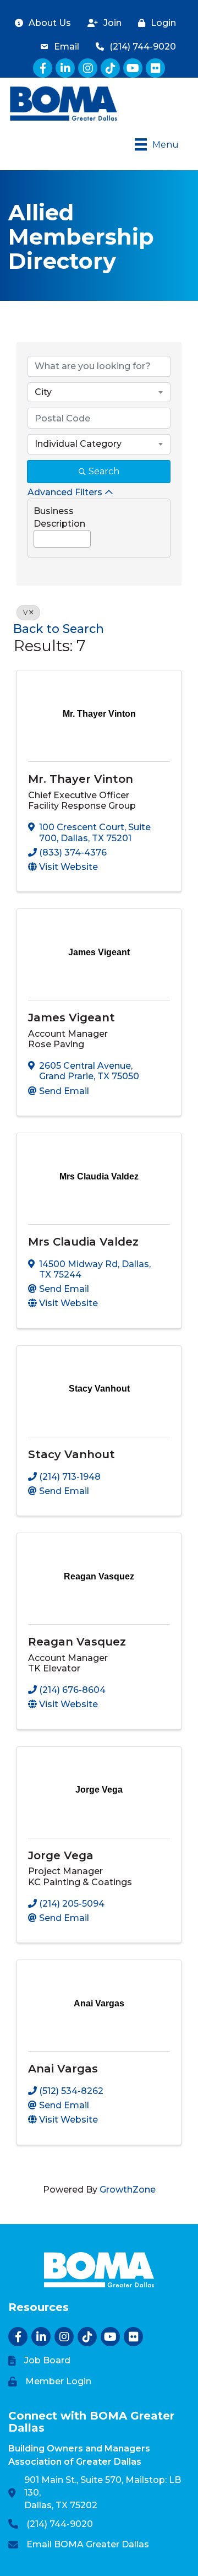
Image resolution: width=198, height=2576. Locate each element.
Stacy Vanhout (71, 1454)
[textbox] (37, 536)
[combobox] (99, 392)
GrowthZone (128, 2190)
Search (104, 471)
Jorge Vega (61, 1855)
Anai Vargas (63, 2069)
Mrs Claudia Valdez (83, 1242)
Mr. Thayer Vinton (81, 779)
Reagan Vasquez (77, 1642)
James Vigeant (71, 1018)
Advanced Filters (65, 492)
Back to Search (59, 629)
